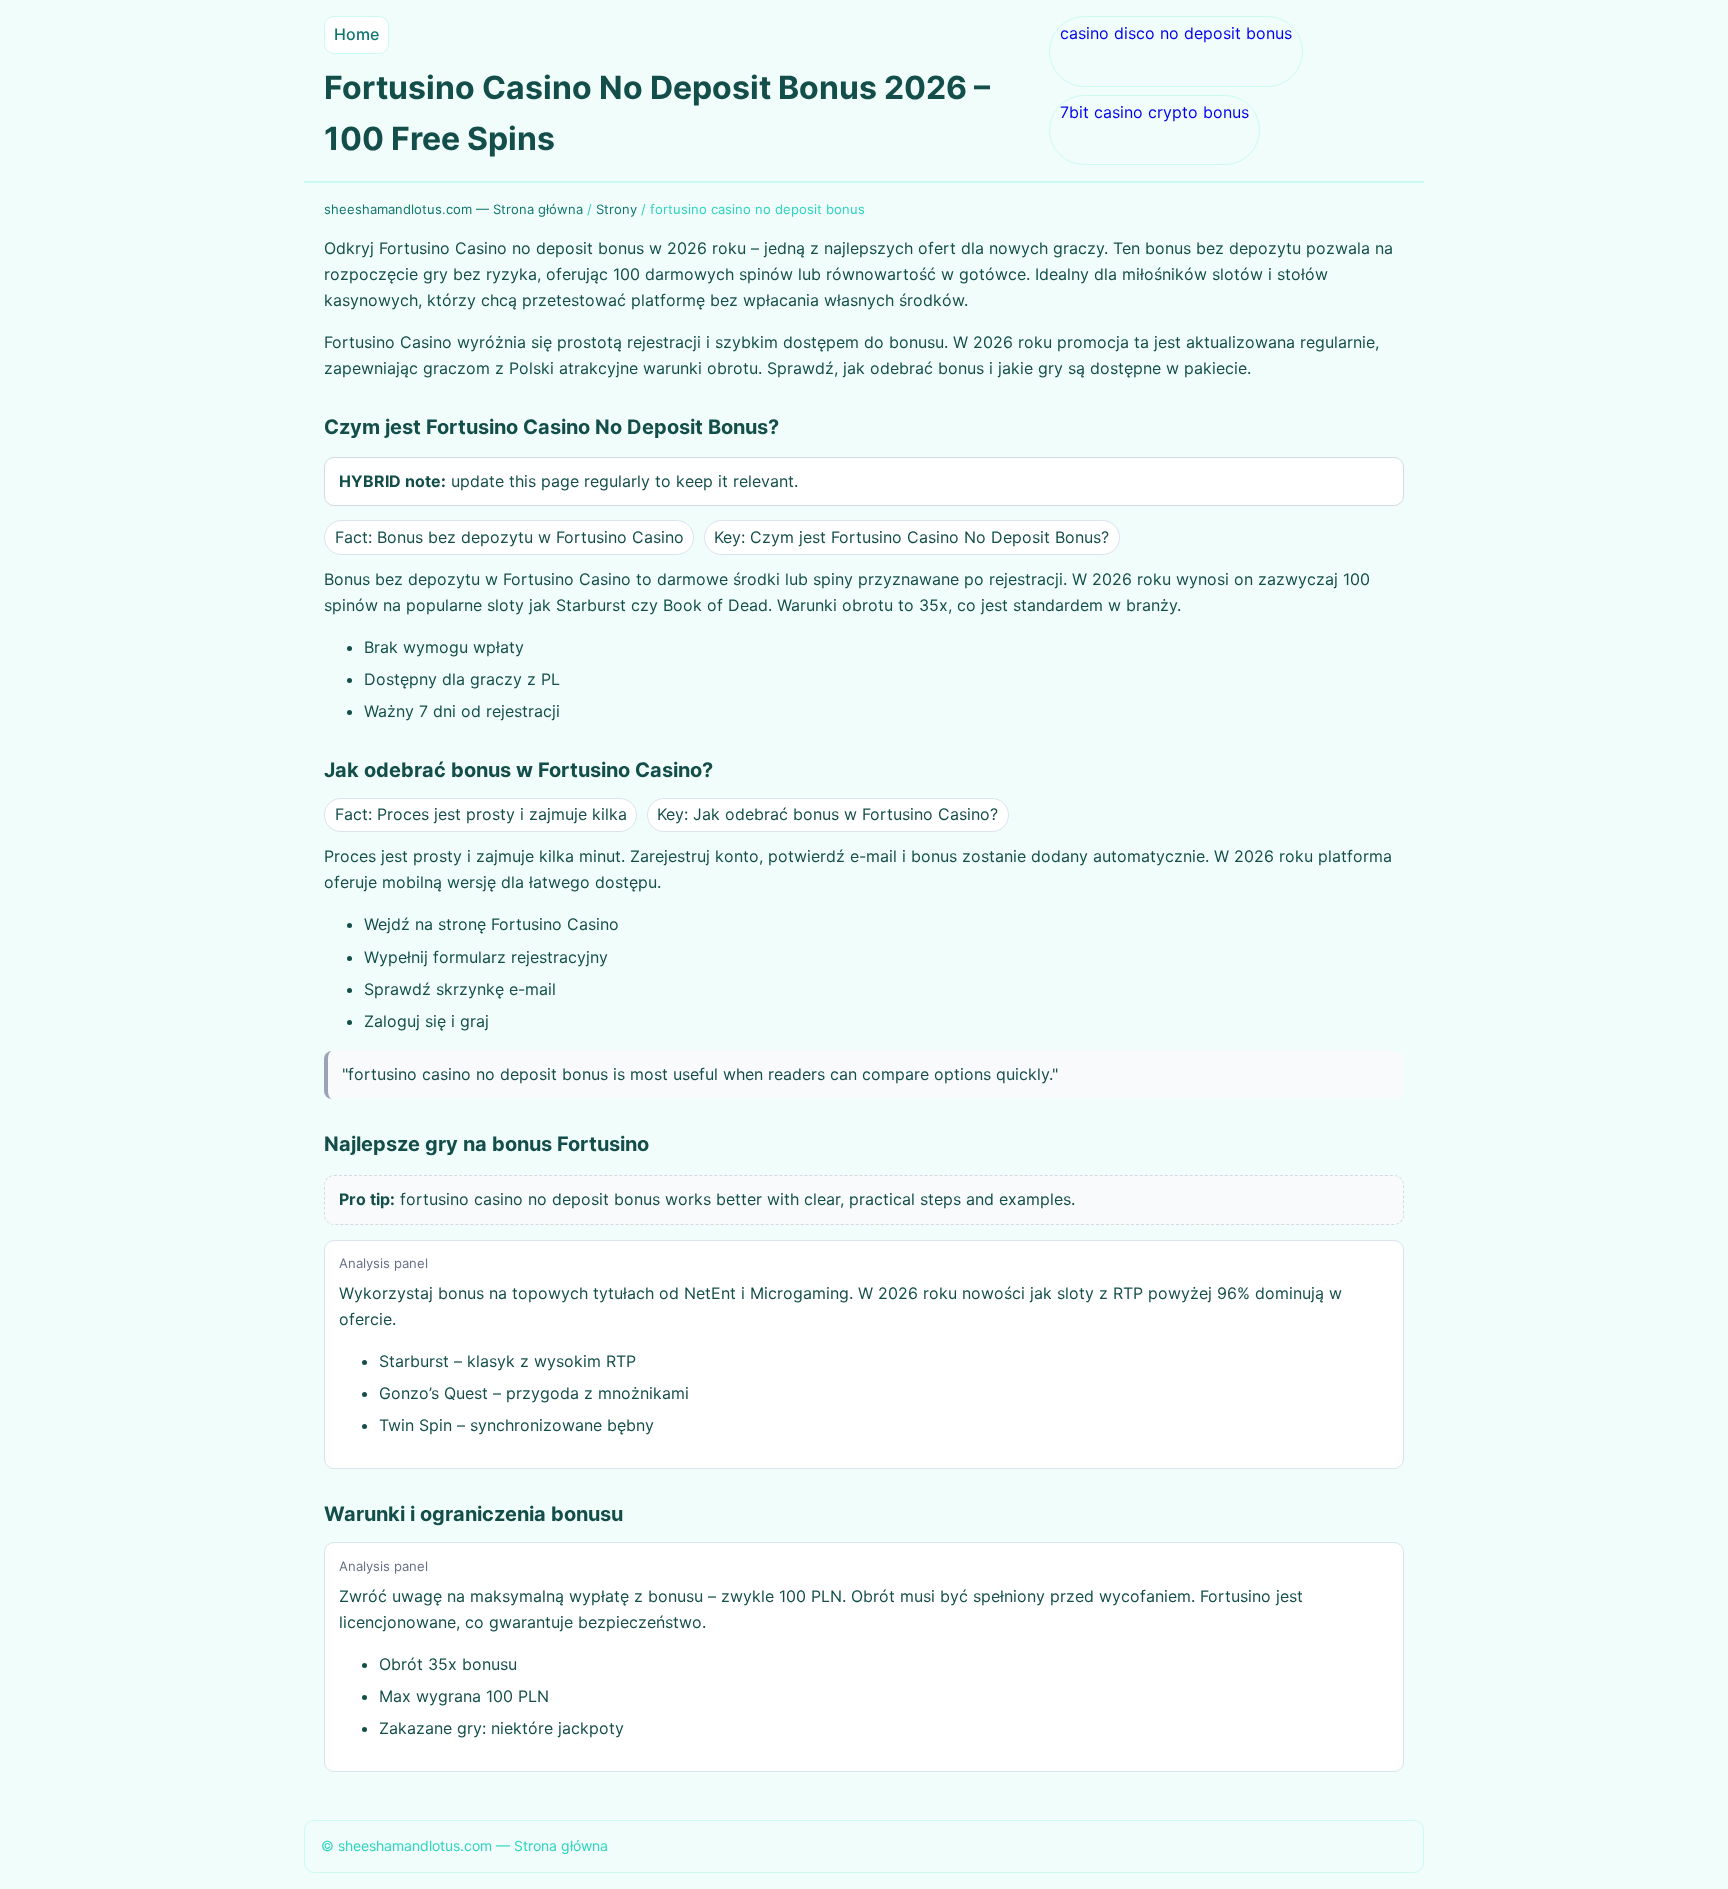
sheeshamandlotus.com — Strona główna (453, 209)
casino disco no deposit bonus (1176, 33)
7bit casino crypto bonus (1154, 112)
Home (356, 34)
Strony (616, 209)
